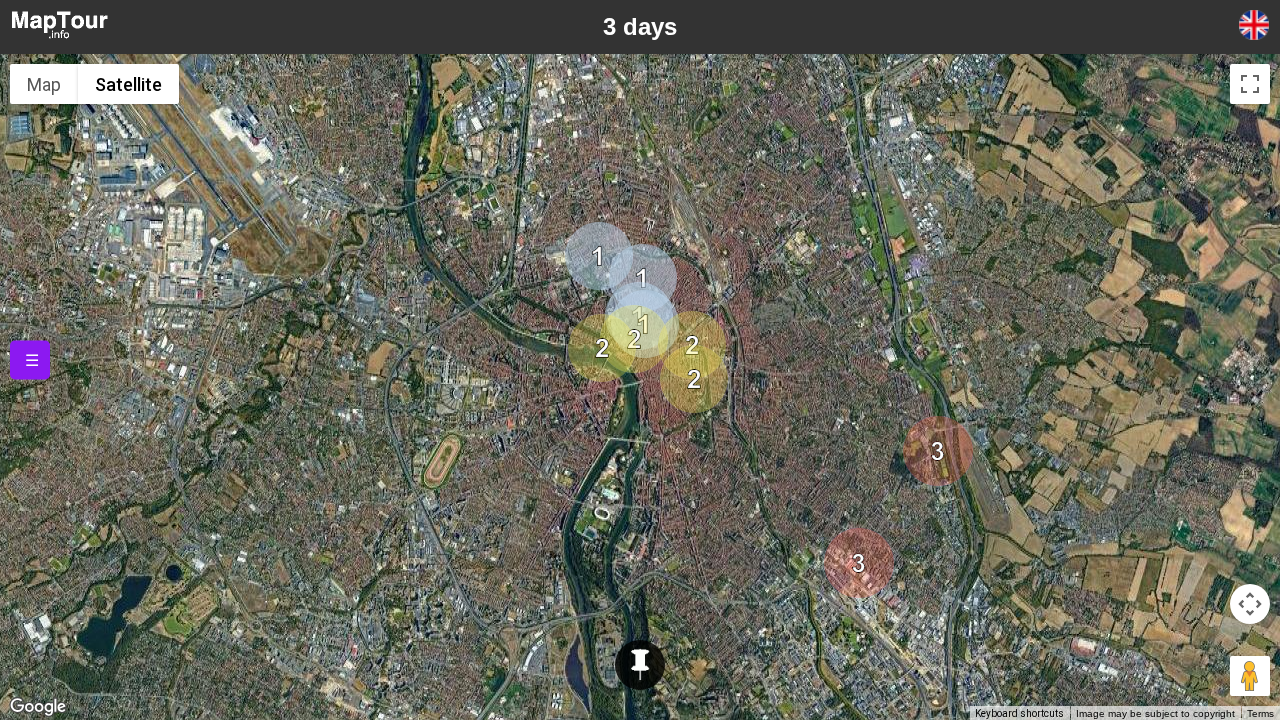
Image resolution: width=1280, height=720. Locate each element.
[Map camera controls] (1250, 604)
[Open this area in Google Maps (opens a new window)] (38, 707)
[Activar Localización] (640, 665)
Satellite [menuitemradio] (128, 84)
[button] (643, 278)
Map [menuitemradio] (44, 84)
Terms (1260, 713)
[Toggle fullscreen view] (1250, 84)
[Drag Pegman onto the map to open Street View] (1250, 676)
